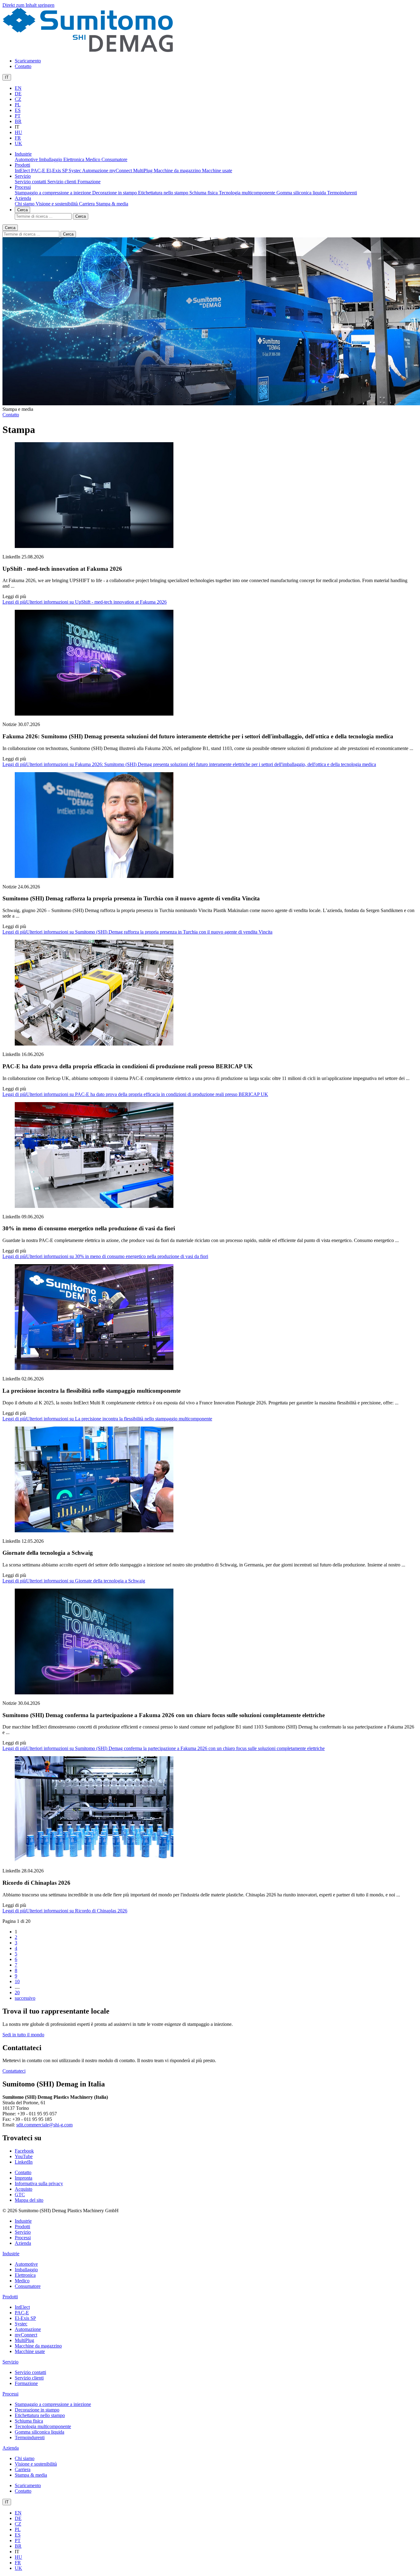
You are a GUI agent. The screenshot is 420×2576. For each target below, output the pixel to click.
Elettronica (74, 159)
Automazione (96, 171)
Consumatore (114, 159)
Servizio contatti (31, 182)
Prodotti (22, 165)
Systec (75, 171)
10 (17, 1981)
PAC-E (39, 171)
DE (18, 94)
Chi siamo (25, 204)
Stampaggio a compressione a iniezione (53, 193)
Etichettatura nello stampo (164, 193)
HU (18, 132)
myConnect (121, 171)
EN (18, 88)
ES (18, 110)
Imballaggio (51, 159)
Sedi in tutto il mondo (23, 2035)
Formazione (89, 182)
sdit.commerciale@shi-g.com (44, 2125)
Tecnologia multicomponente (248, 193)
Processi (23, 187)
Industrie (23, 154)
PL (18, 105)
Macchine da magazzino (178, 171)
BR (18, 121)
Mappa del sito (29, 2200)
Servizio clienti (62, 182)
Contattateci (14, 2071)
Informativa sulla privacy (39, 2183)
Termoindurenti (342, 193)
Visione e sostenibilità (57, 204)
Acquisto (24, 2189)
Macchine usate (217, 171)
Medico (93, 159)
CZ (18, 99)
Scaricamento (28, 61)
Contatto (23, 66)
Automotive (27, 159)
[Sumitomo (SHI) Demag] (88, 50)
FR (18, 138)
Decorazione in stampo (115, 193)
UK (18, 143)
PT (18, 116)
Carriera (87, 204)
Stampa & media (112, 204)
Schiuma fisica (204, 193)
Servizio (23, 176)
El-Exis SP (57, 171)
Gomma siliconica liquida (302, 193)
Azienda (23, 198)
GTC (20, 2195)
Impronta (24, 2178)
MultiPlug (143, 171)
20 (17, 1993)
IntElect (23, 171)
